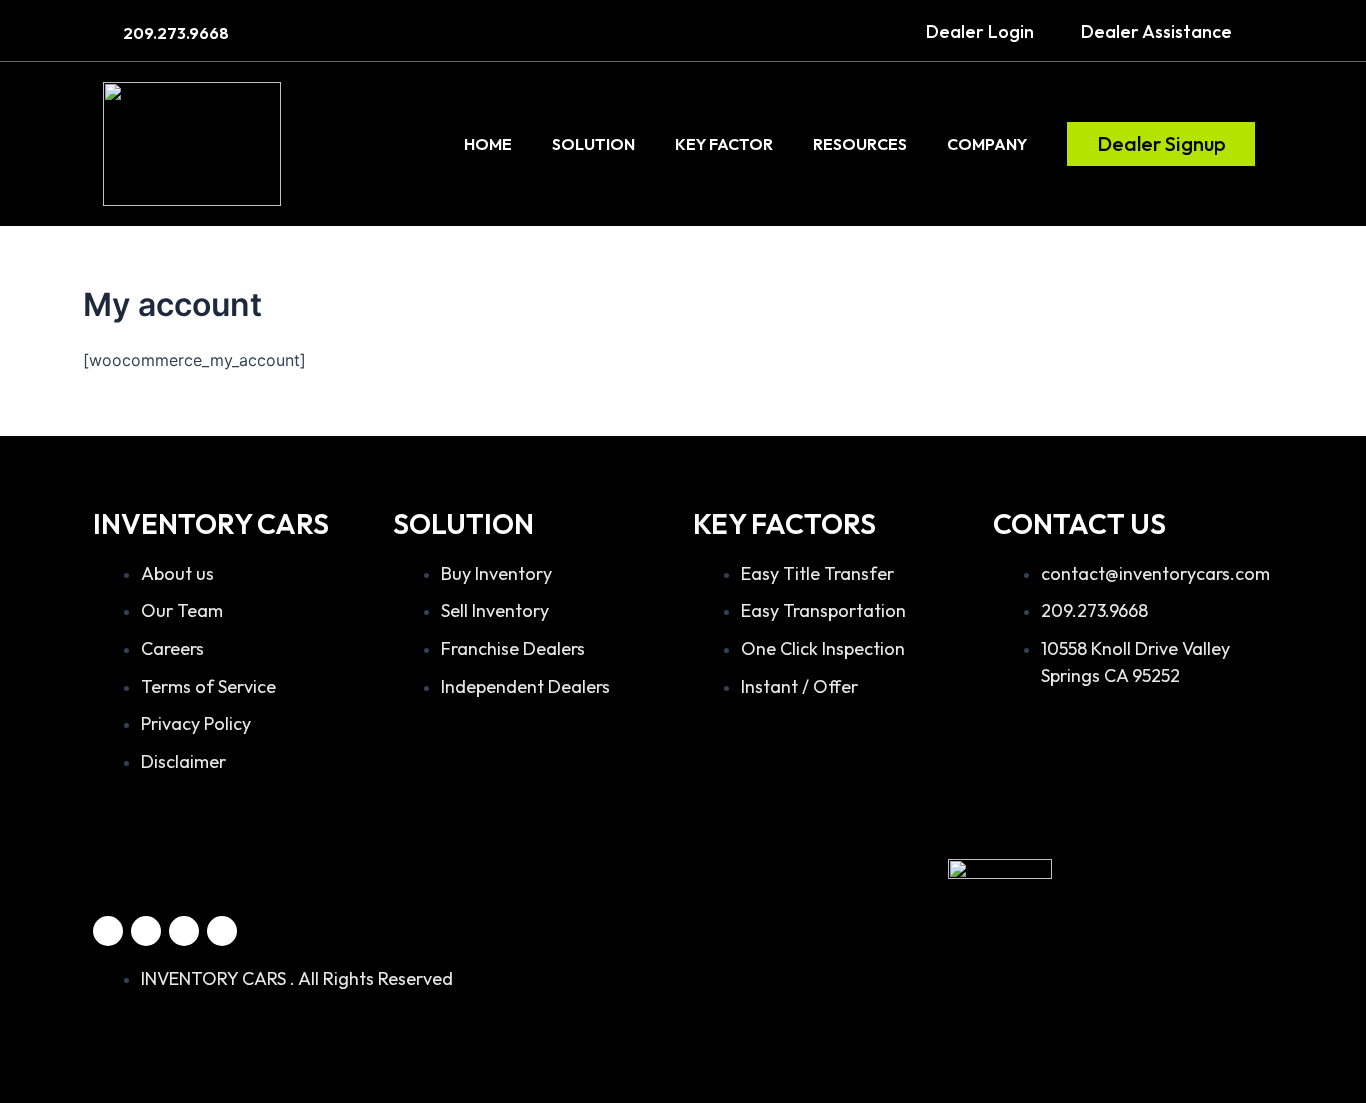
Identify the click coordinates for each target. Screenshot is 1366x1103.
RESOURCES (860, 144)
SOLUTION (593, 144)
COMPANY (987, 144)
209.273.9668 (176, 33)
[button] (980, 32)
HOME (488, 144)
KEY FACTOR (724, 144)
